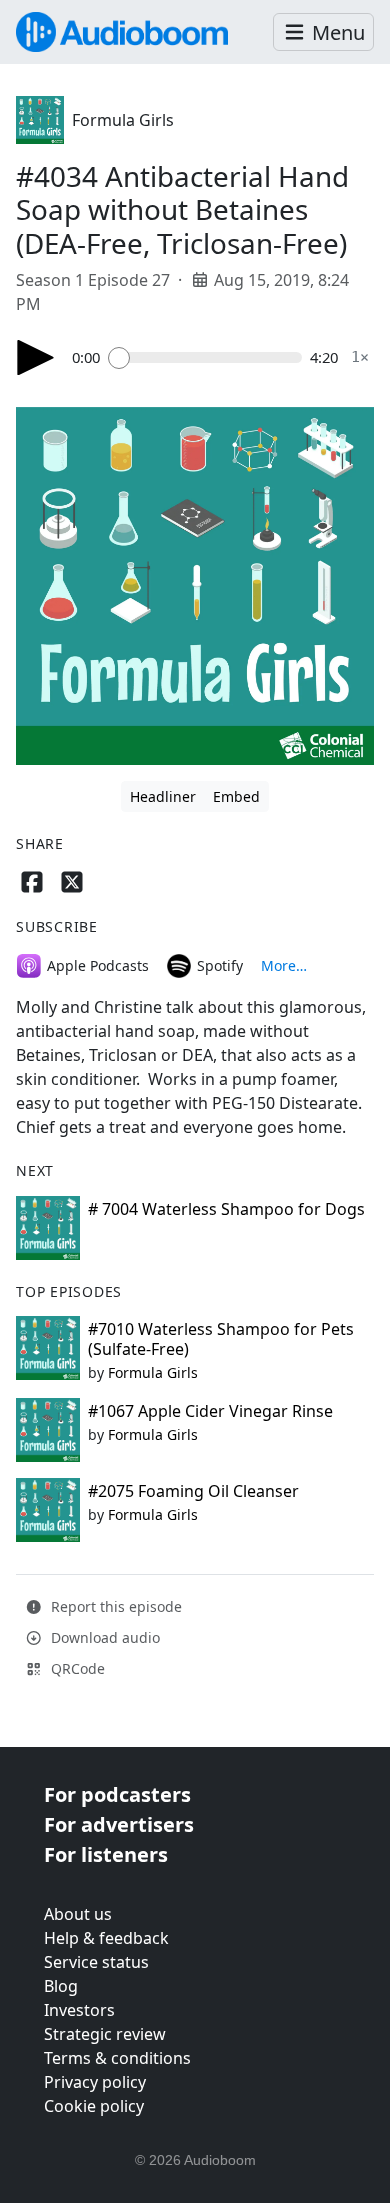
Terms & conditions (117, 2058)
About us (78, 1914)
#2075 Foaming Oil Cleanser (193, 1491)
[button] (323, 32)
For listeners (106, 1854)
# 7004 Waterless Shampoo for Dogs (226, 1209)
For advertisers (119, 1824)
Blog (61, 1986)
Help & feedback (106, 1938)
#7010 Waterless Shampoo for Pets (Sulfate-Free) (221, 1338)
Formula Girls (123, 120)
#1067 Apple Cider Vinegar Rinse (210, 1411)
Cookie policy (94, 2106)
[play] (36, 357)
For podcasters (117, 1794)
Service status (96, 1962)
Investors (79, 2010)
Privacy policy (95, 2082)
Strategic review (105, 2034)
